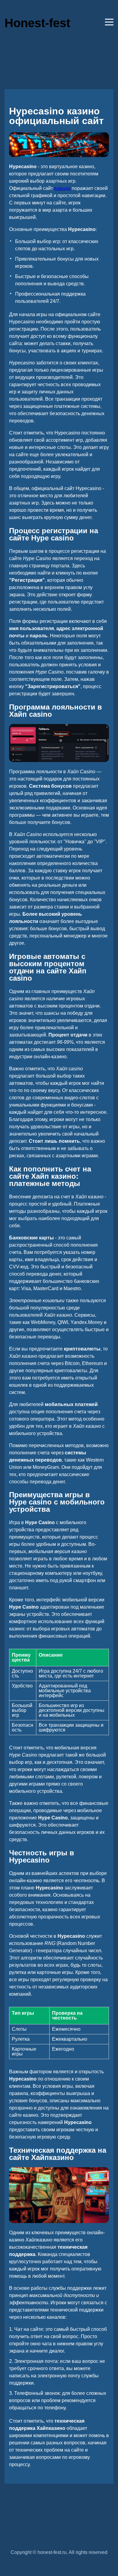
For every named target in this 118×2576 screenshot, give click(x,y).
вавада (62, 188)
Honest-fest (37, 23)
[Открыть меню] (109, 22)
